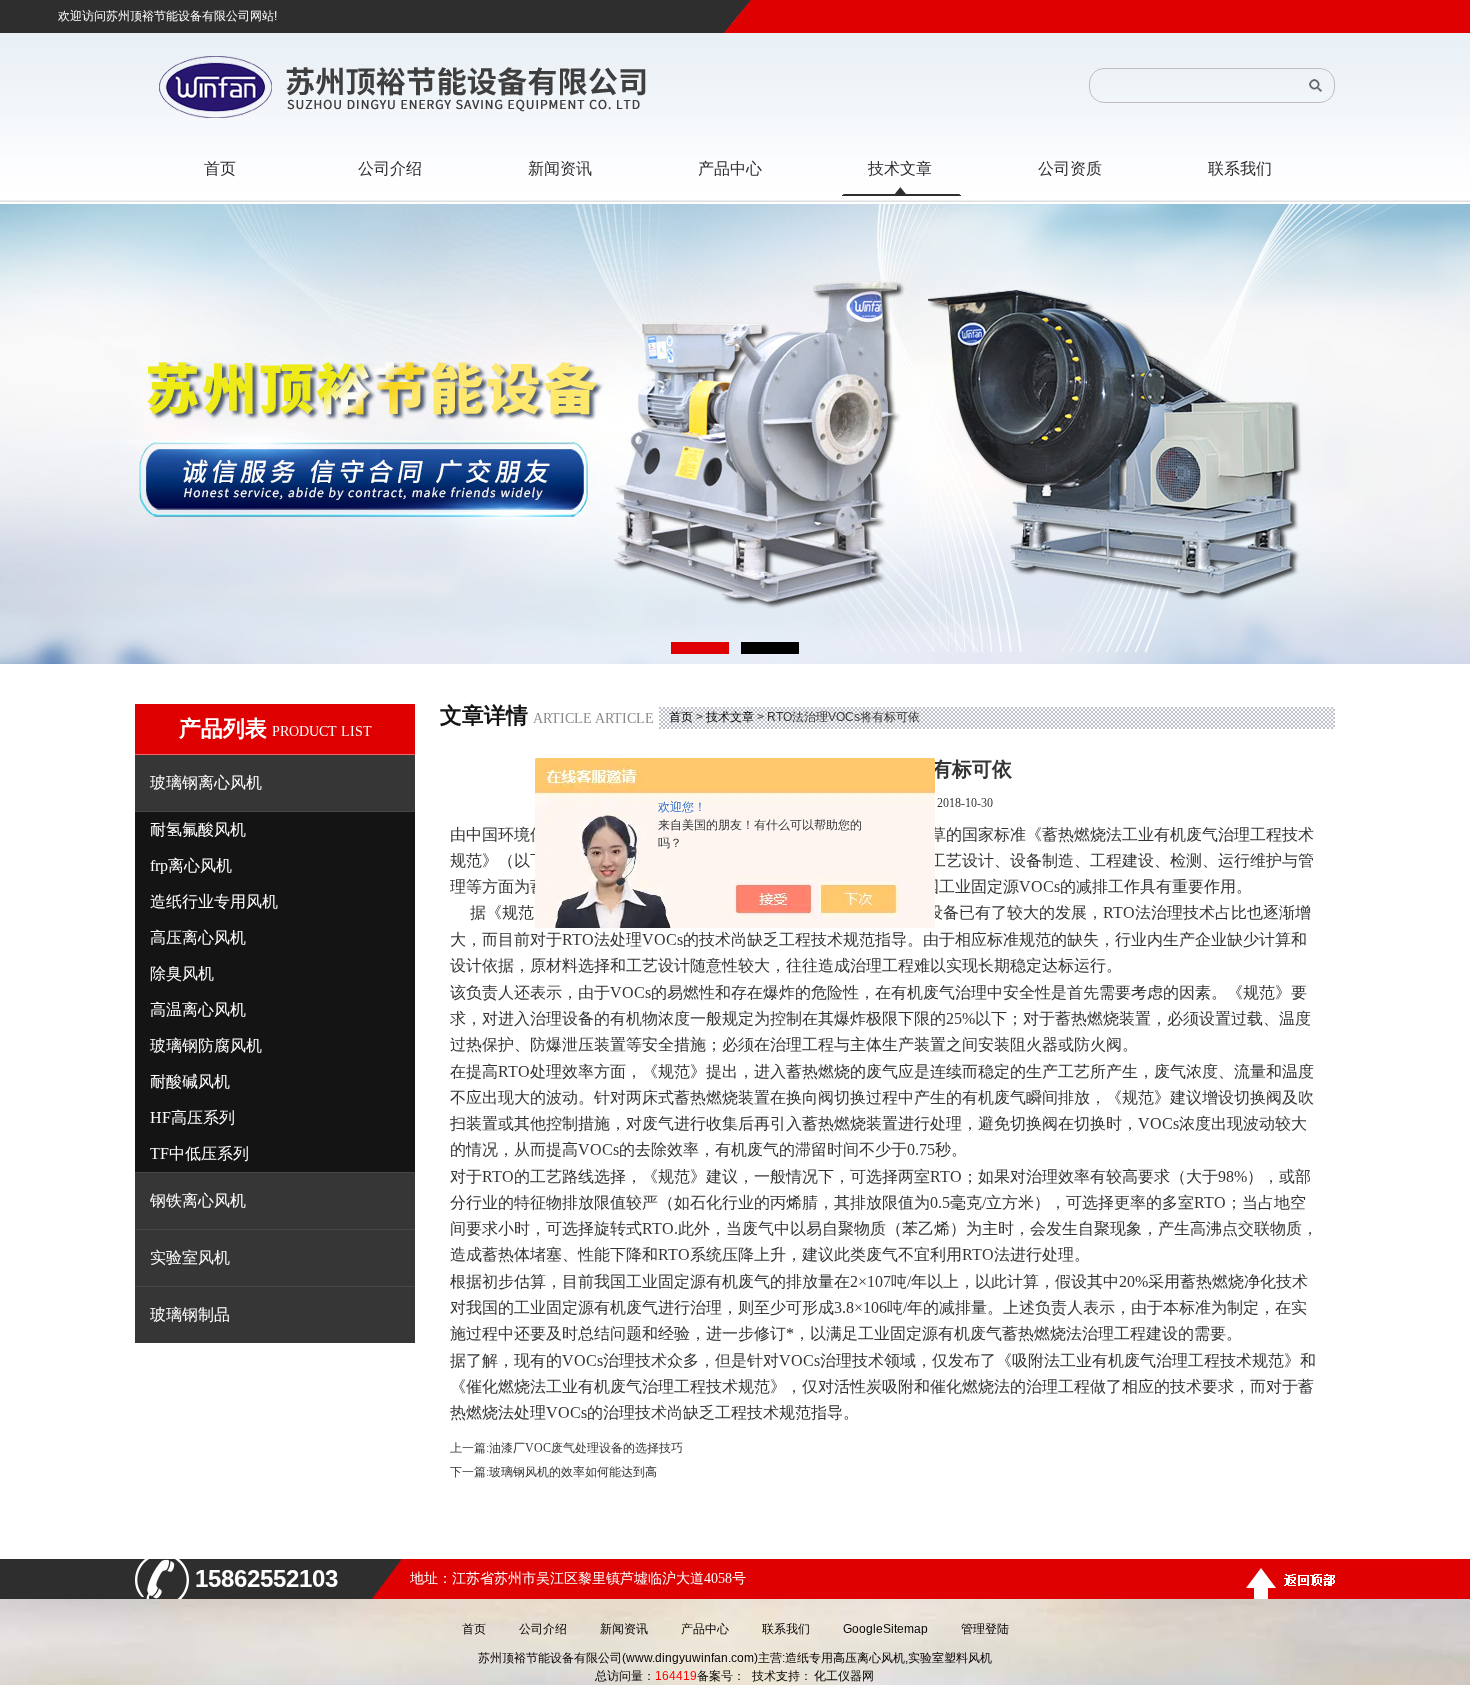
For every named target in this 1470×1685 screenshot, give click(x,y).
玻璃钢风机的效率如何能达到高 (573, 1472)
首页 (681, 717)
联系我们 (786, 1629)
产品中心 (705, 1629)
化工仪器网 (844, 1676)
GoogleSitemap (885, 1629)
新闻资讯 (624, 1629)
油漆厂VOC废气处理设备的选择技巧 (586, 1448)
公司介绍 (543, 1629)
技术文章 (730, 717)
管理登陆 (985, 1629)
